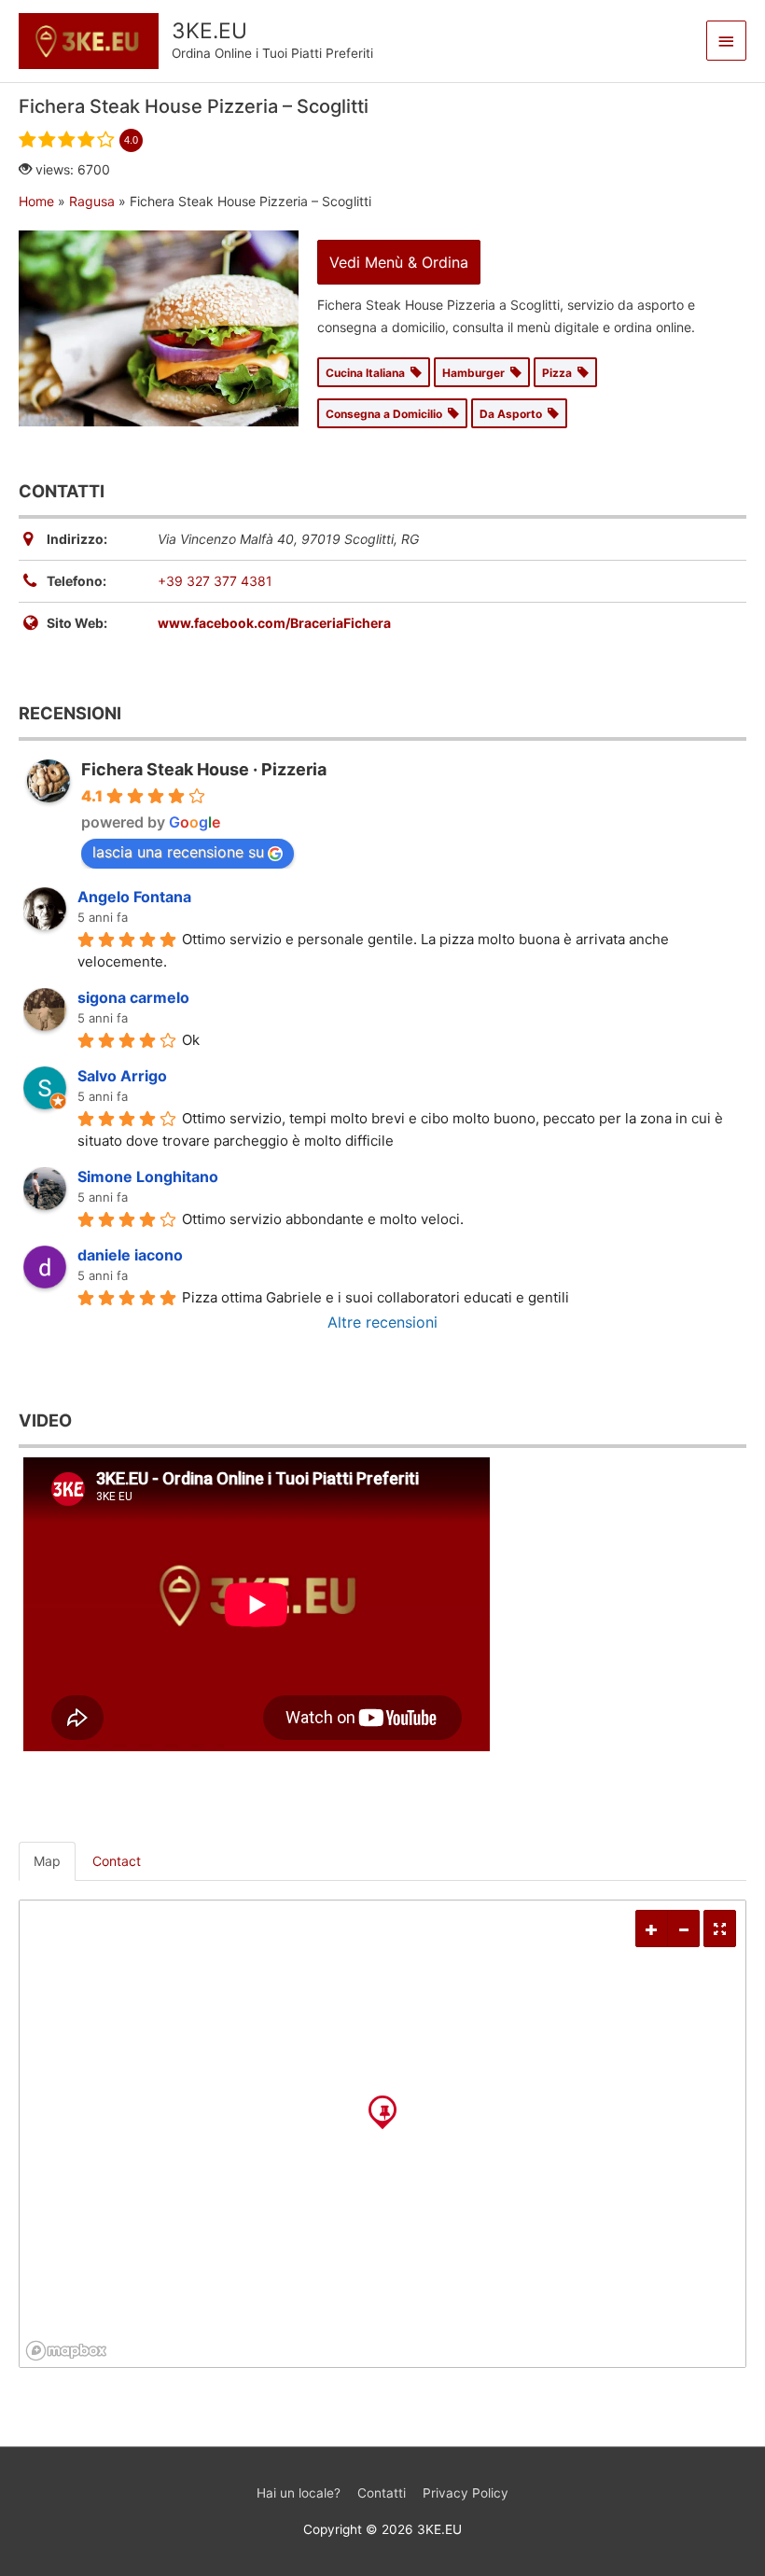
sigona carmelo (133, 997)
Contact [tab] (117, 1861)
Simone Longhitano (148, 1177)
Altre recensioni (382, 1322)
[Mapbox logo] (66, 2351)
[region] (382, 2134)
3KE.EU (209, 31)
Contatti (382, 2493)
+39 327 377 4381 (215, 581)
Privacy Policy (466, 2493)
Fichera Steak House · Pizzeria (204, 769)
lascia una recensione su (178, 852)
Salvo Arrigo (122, 1076)
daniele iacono (130, 1255)
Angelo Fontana (134, 897)
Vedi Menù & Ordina (399, 262)
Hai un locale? (299, 2493)
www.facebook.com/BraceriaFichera (274, 623)
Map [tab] (47, 1861)
